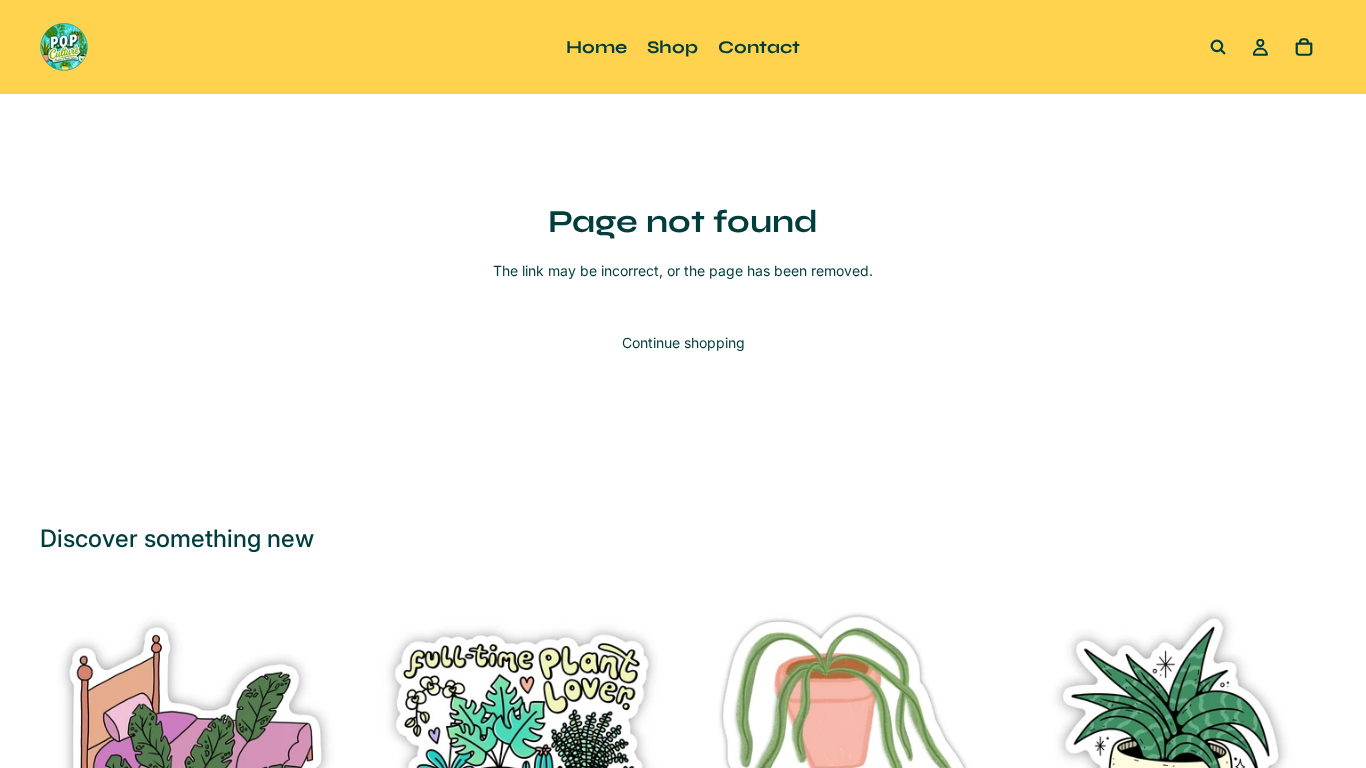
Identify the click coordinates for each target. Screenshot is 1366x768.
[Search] (1218, 47)
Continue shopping (683, 342)
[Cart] (1304, 47)
